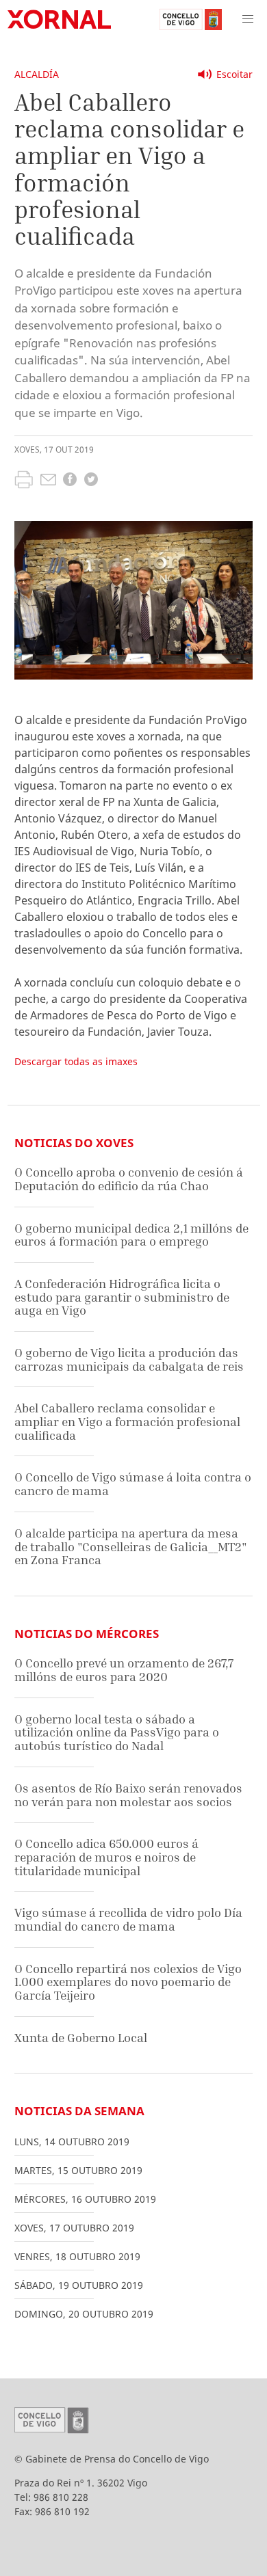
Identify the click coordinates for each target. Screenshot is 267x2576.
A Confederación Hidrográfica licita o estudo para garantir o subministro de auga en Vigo (122, 1297)
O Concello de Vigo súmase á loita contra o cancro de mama (133, 1484)
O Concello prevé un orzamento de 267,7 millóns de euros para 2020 (124, 1670)
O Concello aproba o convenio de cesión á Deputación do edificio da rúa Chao (129, 1179)
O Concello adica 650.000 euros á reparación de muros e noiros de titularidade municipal (106, 1857)
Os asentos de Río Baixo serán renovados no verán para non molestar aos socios (128, 1795)
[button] (248, 19)
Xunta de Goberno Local (81, 2038)
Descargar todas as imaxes (76, 1061)
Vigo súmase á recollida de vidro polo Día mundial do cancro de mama (128, 1919)
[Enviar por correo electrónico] (48, 481)
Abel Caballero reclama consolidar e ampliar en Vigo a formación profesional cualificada (127, 1421)
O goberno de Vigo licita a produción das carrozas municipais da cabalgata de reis (129, 1359)
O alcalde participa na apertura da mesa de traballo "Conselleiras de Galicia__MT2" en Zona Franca (131, 1546)
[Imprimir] (24, 481)
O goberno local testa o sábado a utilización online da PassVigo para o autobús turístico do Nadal (117, 1732)
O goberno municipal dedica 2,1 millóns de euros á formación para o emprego (131, 1235)
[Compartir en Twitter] (91, 481)
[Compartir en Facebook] (70, 481)
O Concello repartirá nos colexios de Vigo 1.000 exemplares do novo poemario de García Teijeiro (128, 1982)
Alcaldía (37, 74)
